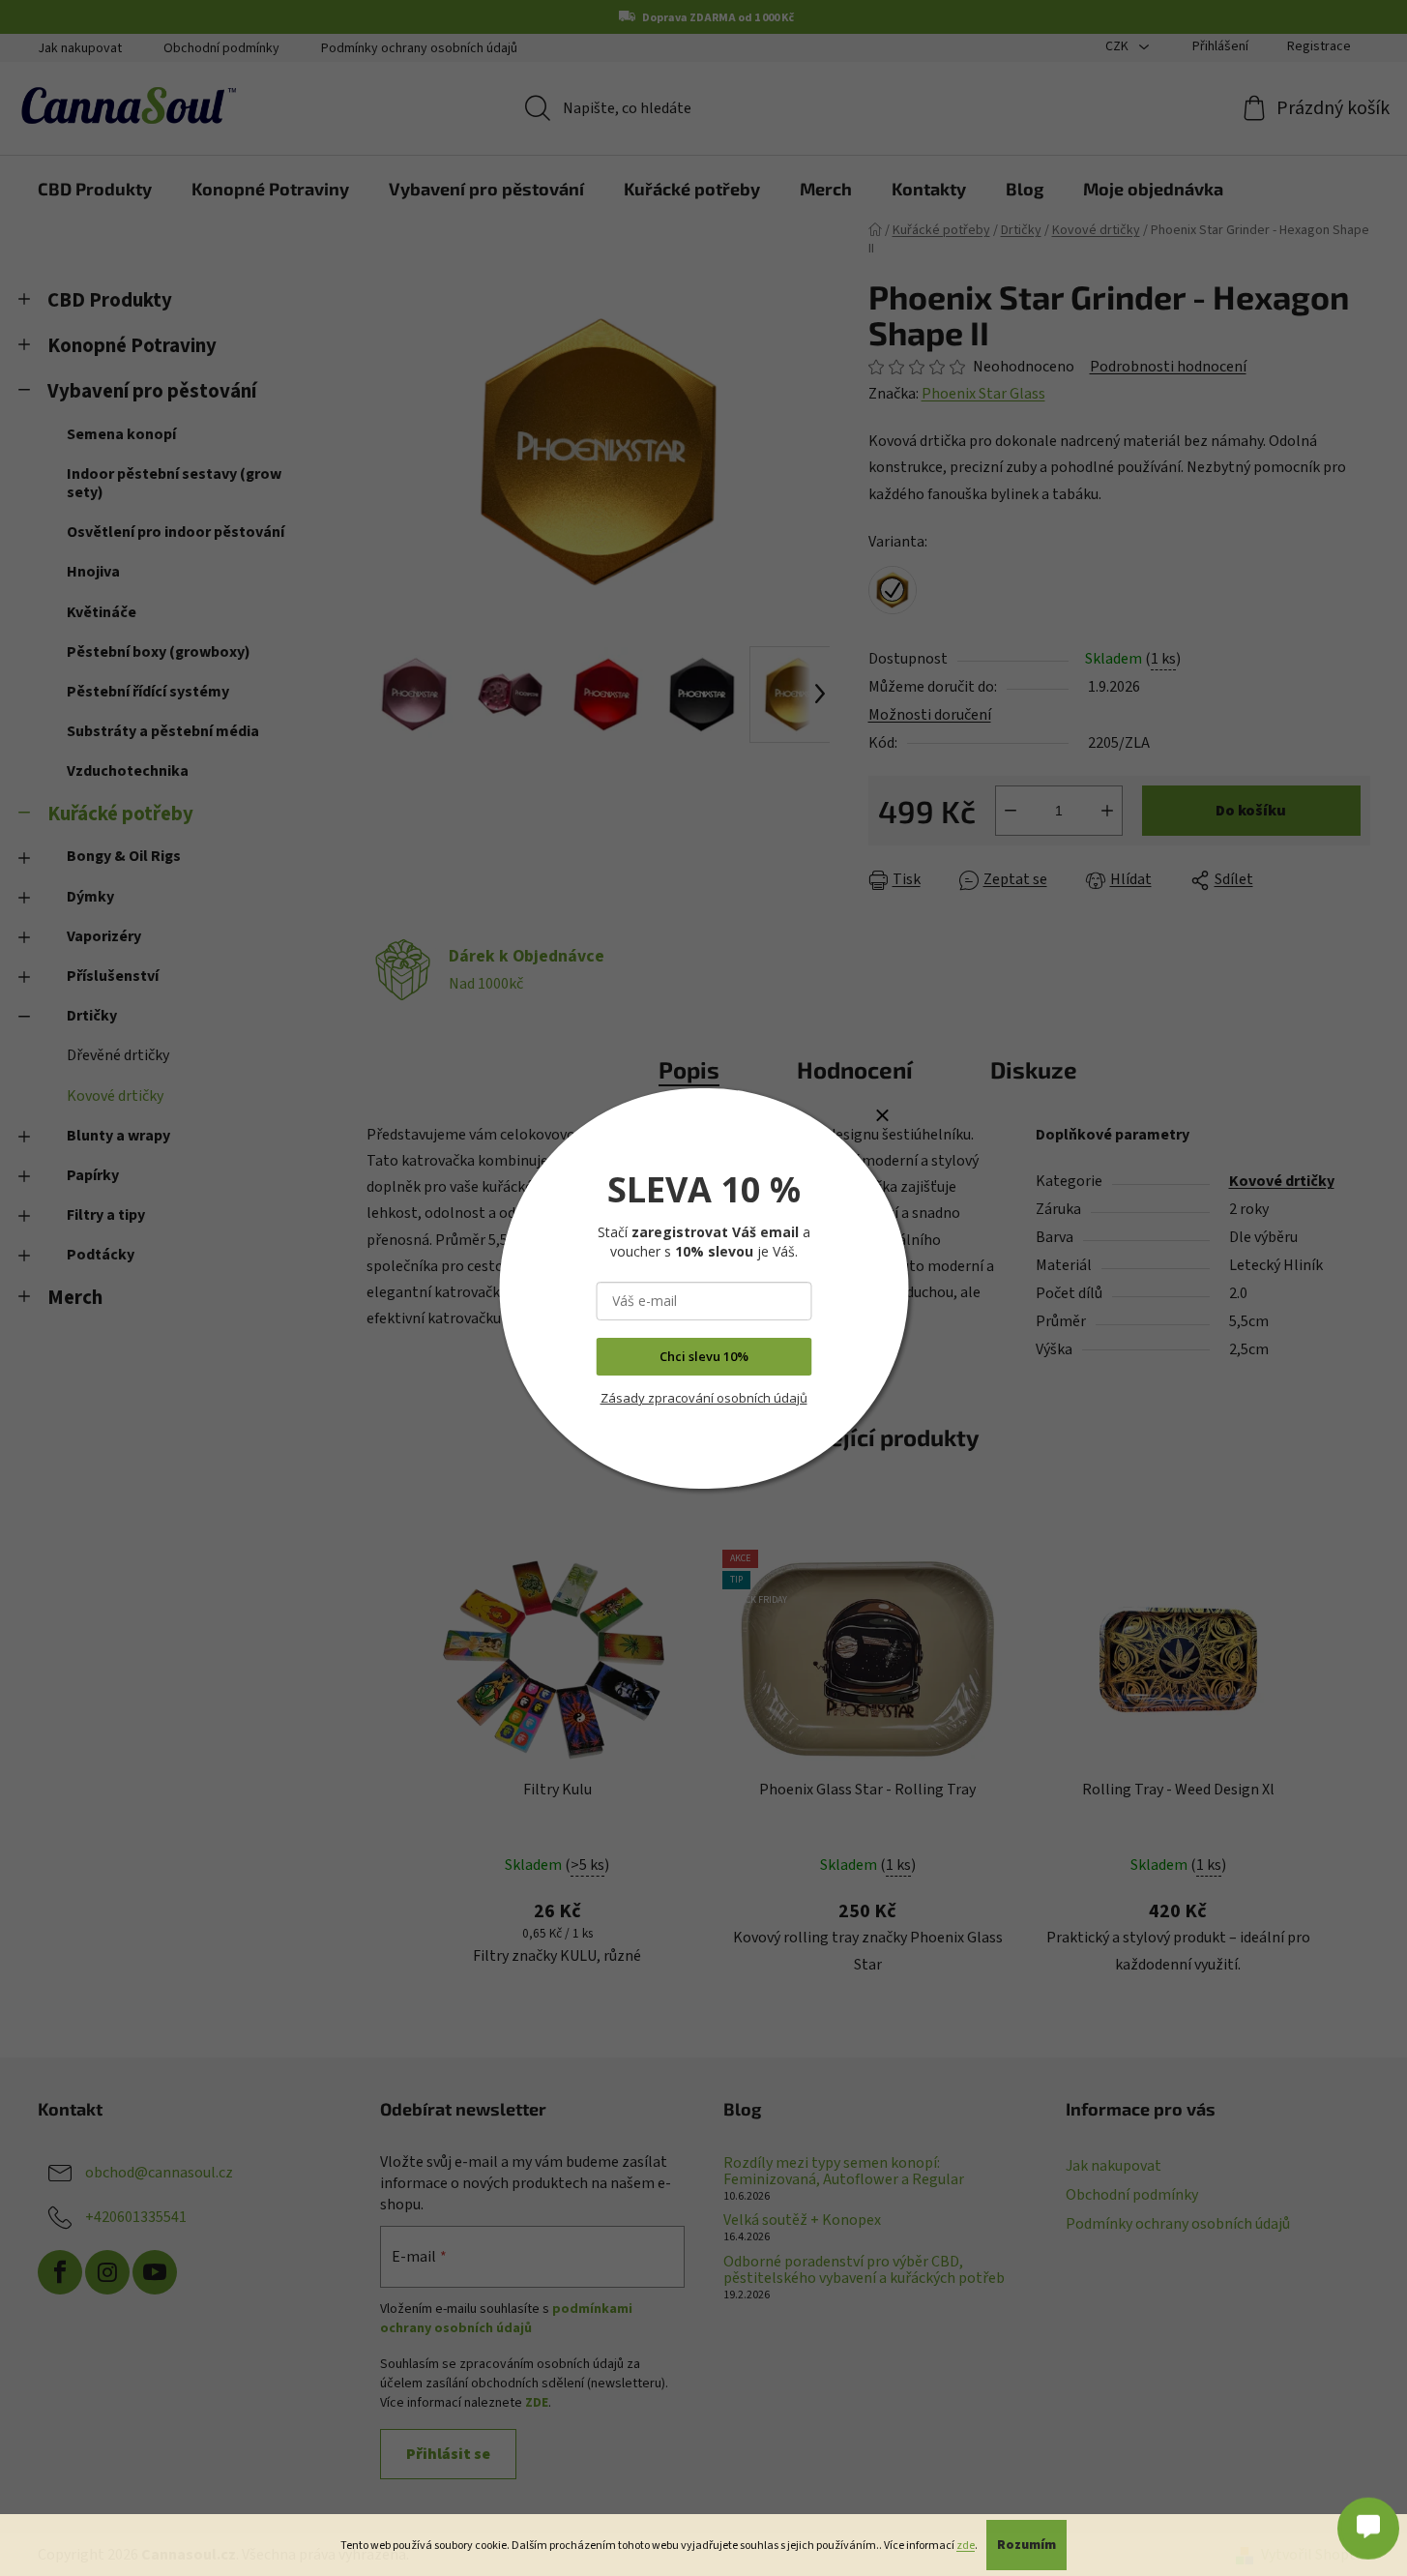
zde (966, 2546)
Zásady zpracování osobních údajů (704, 1398)
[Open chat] (1368, 2518)
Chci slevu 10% (704, 1356)
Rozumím (1026, 2545)
